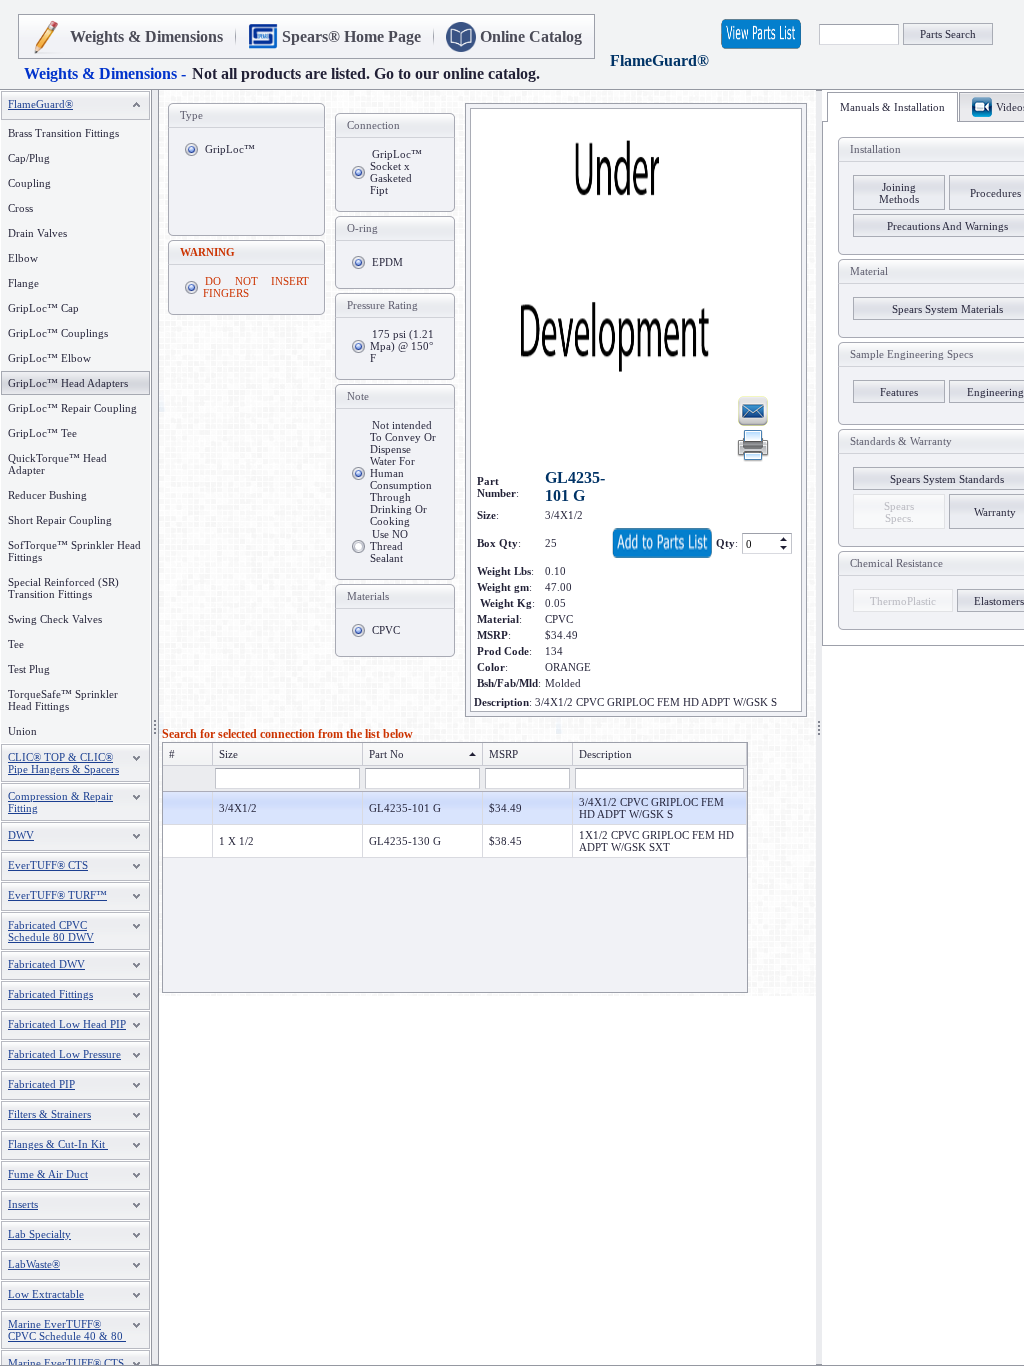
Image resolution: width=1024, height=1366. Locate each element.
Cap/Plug (29, 158)
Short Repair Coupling (60, 520)
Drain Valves (37, 233)
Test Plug (29, 669)
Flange (23, 283)
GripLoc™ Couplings (58, 333)
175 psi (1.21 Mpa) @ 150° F (402, 346)
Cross (20, 208)
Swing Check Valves (55, 619)
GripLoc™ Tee (42, 433)
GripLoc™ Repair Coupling (72, 408)
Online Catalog (531, 36)
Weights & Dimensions (146, 36)
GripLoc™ (230, 149)
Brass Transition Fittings (63, 133)
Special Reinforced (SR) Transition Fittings (63, 588)
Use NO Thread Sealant (389, 546)
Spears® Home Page (351, 36)
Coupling (29, 183)
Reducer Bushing (47, 495)
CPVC (386, 630)
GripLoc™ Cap (43, 308)
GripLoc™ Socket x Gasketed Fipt (396, 172)
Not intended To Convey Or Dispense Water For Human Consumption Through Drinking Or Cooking (403, 473)
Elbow (23, 258)
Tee (16, 644)
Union (22, 731)
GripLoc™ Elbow (49, 358)
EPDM (387, 262)
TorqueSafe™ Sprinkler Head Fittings (63, 700)
